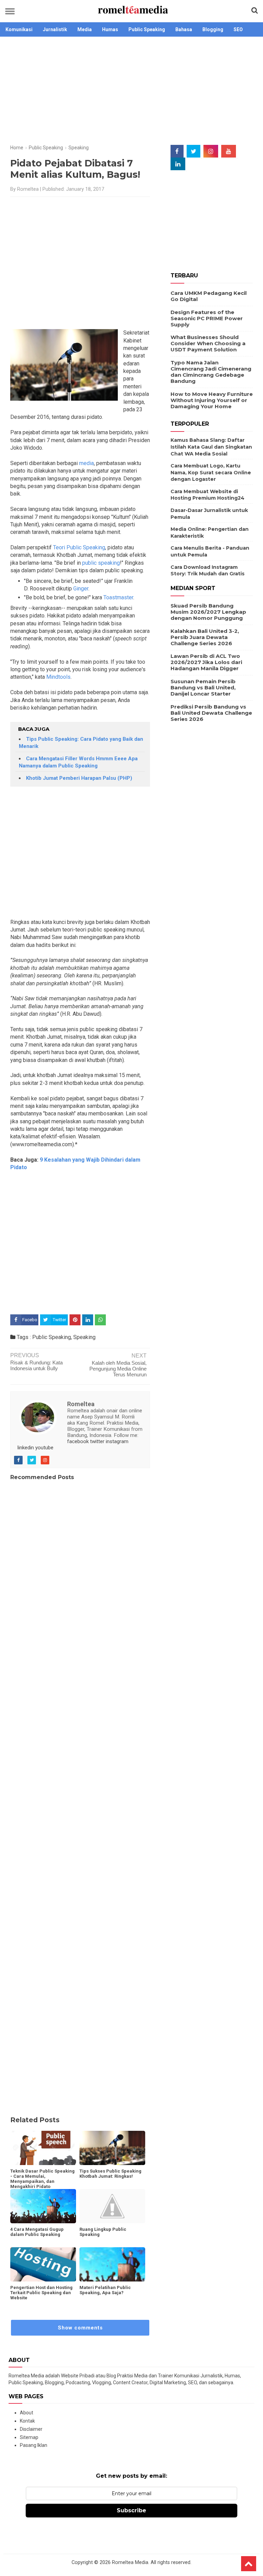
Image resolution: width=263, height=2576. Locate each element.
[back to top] (249, 2564)
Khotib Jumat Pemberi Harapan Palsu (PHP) (79, 778)
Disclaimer (31, 2429)
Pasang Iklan (34, 2445)
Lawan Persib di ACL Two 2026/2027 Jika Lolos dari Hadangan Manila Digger (206, 662)
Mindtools (58, 677)
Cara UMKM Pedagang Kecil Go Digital (209, 296)
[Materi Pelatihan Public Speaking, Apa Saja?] (112, 2264)
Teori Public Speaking (79, 547)
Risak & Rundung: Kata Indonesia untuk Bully (36, 1365)
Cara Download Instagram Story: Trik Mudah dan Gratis (208, 571)
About (27, 2413)
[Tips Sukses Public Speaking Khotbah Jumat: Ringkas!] (112, 2148)
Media (85, 29)
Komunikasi (19, 29)
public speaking (100, 563)
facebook (78, 1441)
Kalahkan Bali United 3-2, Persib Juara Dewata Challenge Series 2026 (205, 637)
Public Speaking (147, 29)
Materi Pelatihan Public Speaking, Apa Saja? (105, 2290)
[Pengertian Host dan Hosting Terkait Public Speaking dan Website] (43, 2264)
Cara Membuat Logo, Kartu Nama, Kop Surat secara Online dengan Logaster (211, 472)
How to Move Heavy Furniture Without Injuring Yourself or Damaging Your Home (212, 400)
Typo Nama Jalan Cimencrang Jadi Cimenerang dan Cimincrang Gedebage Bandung (211, 372)
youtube (44, 1448)
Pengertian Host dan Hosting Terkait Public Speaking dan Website (41, 2293)
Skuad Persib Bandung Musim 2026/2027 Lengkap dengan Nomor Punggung (208, 612)
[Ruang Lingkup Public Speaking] (112, 2206)
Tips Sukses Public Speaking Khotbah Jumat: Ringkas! (110, 2174)
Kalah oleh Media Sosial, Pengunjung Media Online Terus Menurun (118, 1369)
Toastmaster (118, 597)
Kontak (27, 2421)
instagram (117, 1441)
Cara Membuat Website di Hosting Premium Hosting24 (208, 495)
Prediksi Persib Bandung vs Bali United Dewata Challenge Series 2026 (211, 713)
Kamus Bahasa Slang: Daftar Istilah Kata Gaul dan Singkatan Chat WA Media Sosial (211, 447)
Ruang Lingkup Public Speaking (103, 2232)
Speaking (84, 1337)
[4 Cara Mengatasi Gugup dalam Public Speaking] (43, 2206)
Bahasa (184, 29)
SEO (238, 29)
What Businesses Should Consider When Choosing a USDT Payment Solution (208, 343)
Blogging (213, 29)
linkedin (26, 1448)
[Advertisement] (131, 91)
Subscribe (131, 2510)
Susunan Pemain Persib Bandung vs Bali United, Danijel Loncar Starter (203, 687)
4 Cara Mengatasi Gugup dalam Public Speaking (37, 2232)
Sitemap (29, 2437)
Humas (110, 29)
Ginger (81, 589)
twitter (97, 1441)
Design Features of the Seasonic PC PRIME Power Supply (207, 318)
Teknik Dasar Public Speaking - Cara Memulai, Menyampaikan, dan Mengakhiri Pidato (42, 2179)
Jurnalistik (55, 29)
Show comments (80, 2328)
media (86, 463)
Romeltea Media (130, 2562)
